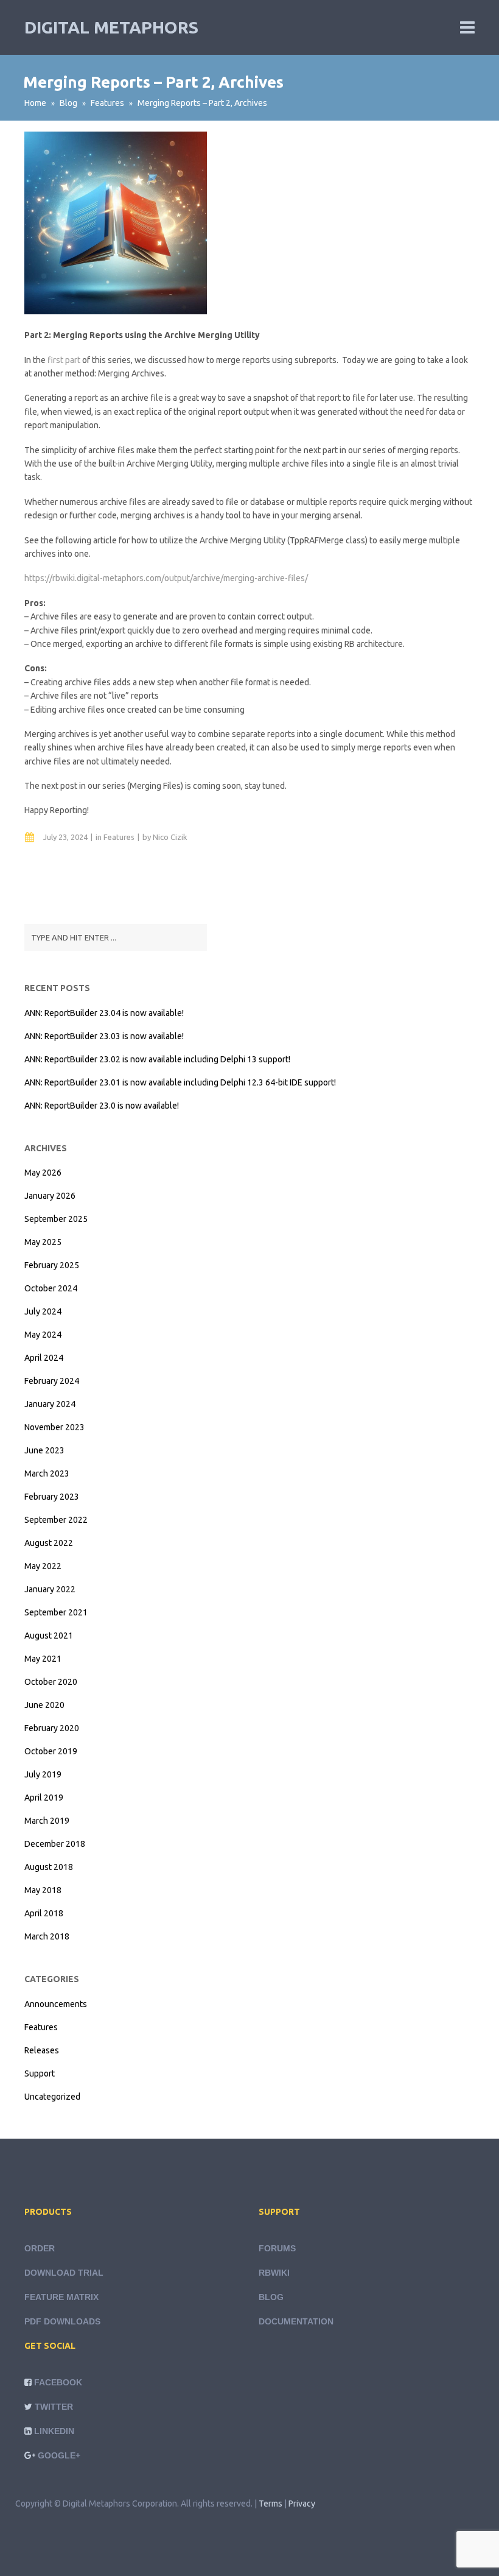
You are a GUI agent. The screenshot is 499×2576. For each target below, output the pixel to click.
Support (40, 2073)
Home (35, 103)
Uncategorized (52, 2097)
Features (107, 103)
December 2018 (55, 1844)
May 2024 (43, 1335)
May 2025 (43, 1242)
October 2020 (51, 1682)
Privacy (302, 2504)
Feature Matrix (61, 2297)
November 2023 (54, 1427)
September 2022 (56, 1520)
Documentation (296, 2321)
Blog (68, 103)
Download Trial (64, 2273)
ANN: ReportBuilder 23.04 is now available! (104, 1013)
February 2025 (52, 1265)
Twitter (54, 2407)
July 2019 (43, 1774)
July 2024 (43, 1311)
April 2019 (44, 1798)
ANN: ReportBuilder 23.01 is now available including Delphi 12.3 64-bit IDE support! (180, 1082)
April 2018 (44, 1913)
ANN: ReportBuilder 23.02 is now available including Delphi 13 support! (157, 1059)
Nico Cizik (170, 837)
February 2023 (52, 1497)
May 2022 (43, 1566)
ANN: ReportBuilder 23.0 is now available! (102, 1106)
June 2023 (44, 1450)
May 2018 (43, 1890)
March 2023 (47, 1473)
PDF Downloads (62, 2321)
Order (40, 2248)
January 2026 (50, 1196)
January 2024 (50, 1404)
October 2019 (51, 1751)
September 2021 (56, 1612)
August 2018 (49, 1867)
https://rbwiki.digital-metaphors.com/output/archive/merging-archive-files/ (166, 578)
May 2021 (43, 1659)
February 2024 (52, 1381)
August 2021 (49, 1636)
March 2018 (47, 1936)
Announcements (56, 2004)
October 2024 (51, 1288)
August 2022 (49, 1543)
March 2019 (47, 1821)
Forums (277, 2248)
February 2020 (52, 1728)
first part (64, 360)
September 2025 (56, 1219)
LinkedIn (54, 2431)
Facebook (58, 2382)
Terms (270, 2504)
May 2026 (43, 1173)
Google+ (59, 2455)
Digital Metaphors (111, 27)
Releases (42, 2050)
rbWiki (274, 2273)
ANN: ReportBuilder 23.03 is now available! (104, 1036)
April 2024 (44, 1358)
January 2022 (50, 1589)
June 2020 (44, 1705)
